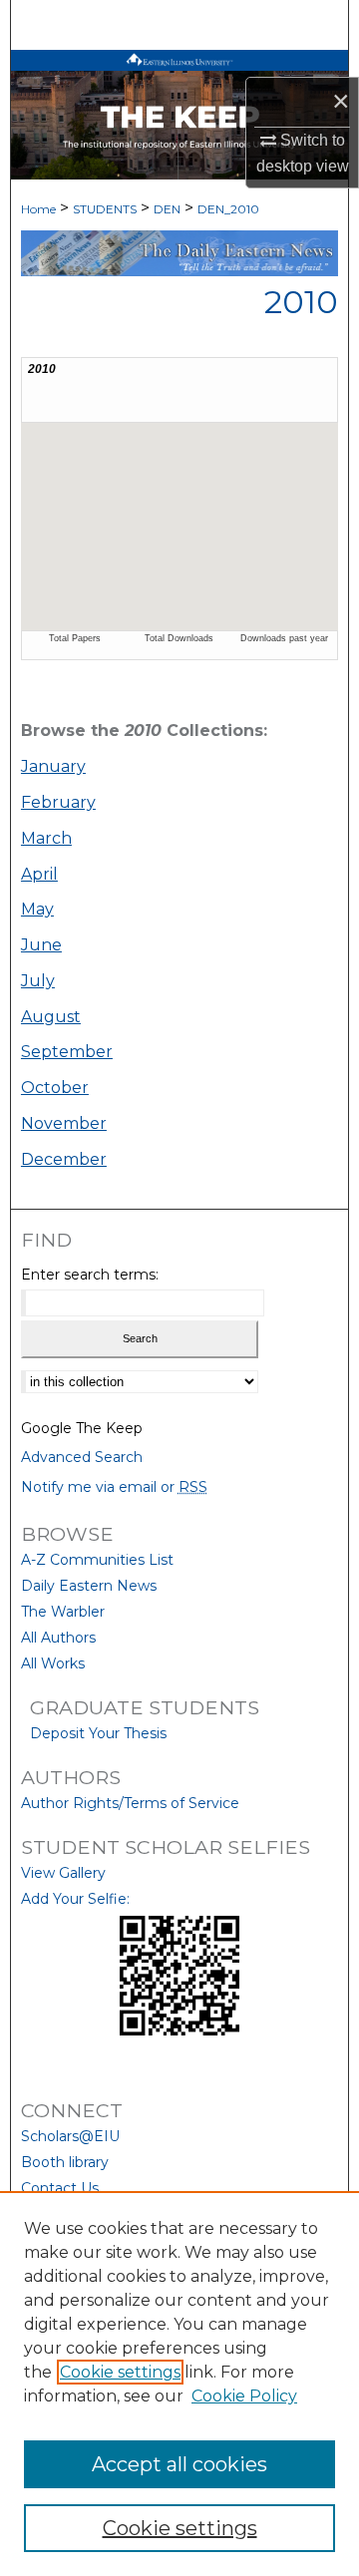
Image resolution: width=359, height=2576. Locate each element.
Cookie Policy (244, 2396)
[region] (179, 2384)
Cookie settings (120, 2372)
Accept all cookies (179, 2464)
